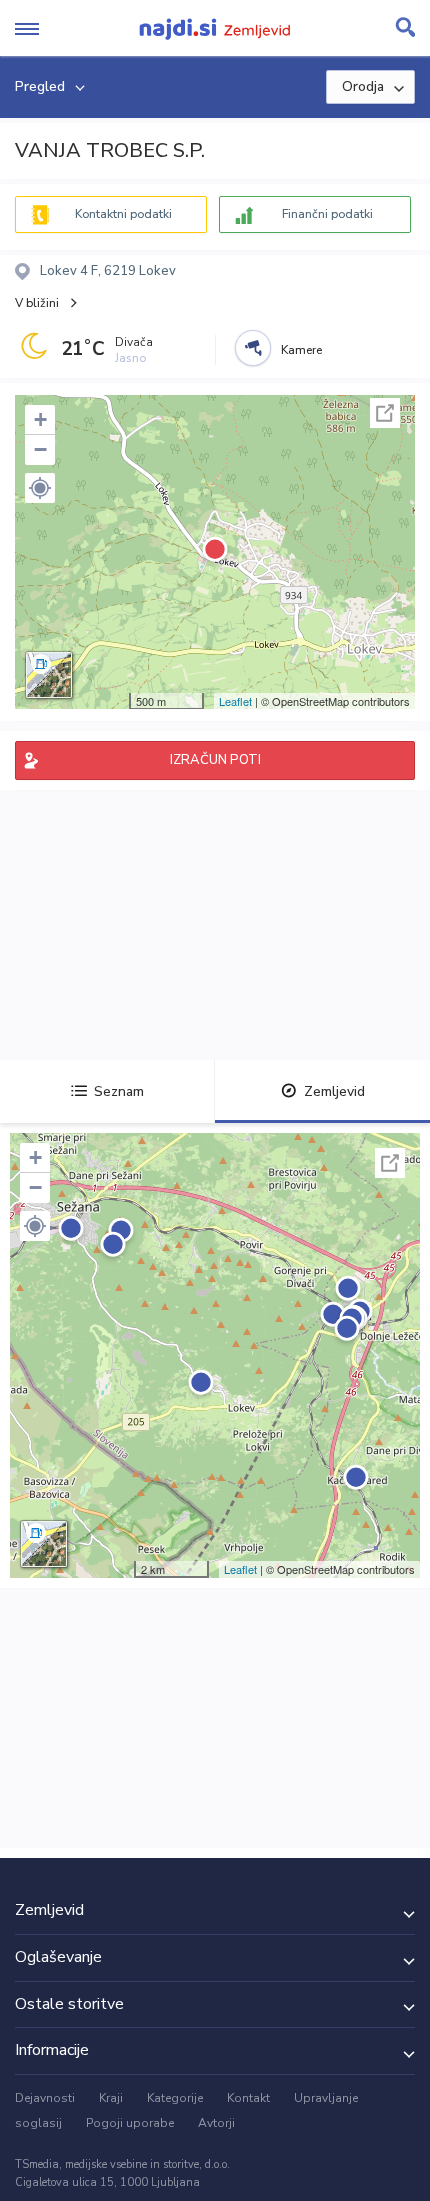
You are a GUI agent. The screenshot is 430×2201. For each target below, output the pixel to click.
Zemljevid (334, 1091)
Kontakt (248, 2098)
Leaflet (235, 701)
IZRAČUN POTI (215, 760)
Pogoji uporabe (130, 2123)
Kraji (111, 2098)
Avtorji (216, 2123)
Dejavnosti (45, 2098)
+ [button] (40, 419)
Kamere (301, 350)
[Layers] (49, 675)
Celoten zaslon (385, 413)
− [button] (40, 449)
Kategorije (175, 2098)
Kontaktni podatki (123, 214)
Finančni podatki (327, 214)
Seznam (119, 1091)
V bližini (37, 303)
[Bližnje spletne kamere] (253, 348)
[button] (40, 488)
